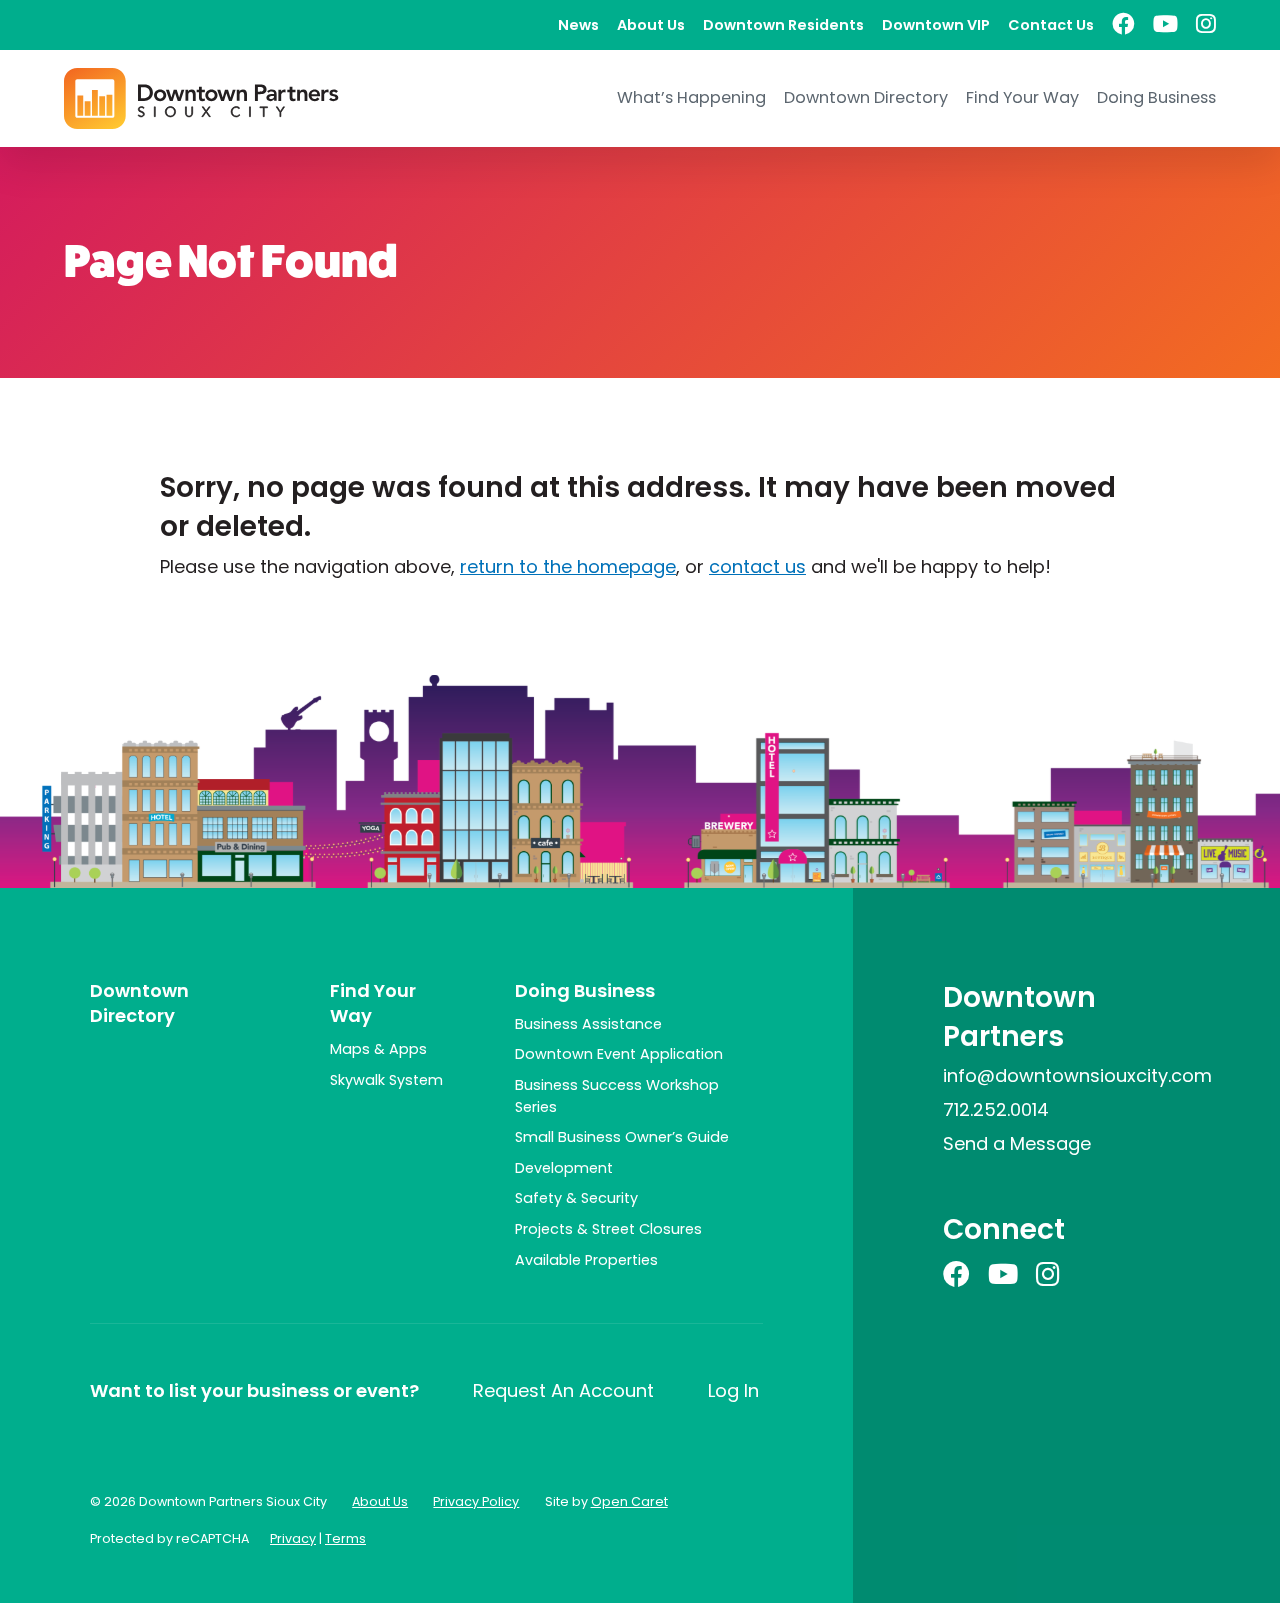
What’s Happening (691, 97)
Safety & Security (576, 1198)
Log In (733, 1390)
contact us (757, 566)
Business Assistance (588, 1024)
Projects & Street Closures (608, 1229)
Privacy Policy (476, 1501)
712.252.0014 (996, 1109)
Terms (345, 1538)
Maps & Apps (378, 1049)
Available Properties (586, 1260)
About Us (651, 25)
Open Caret (629, 1501)
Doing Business (1156, 97)
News (578, 25)
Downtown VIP (936, 25)
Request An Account (563, 1390)
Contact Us (1051, 25)
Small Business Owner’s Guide (622, 1137)
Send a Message (1017, 1143)
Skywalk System (386, 1080)
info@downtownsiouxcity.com (1077, 1075)
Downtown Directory (866, 97)
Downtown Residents (783, 25)
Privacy (293, 1538)
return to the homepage (568, 566)
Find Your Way (1022, 97)
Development (564, 1168)
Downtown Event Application (619, 1054)
